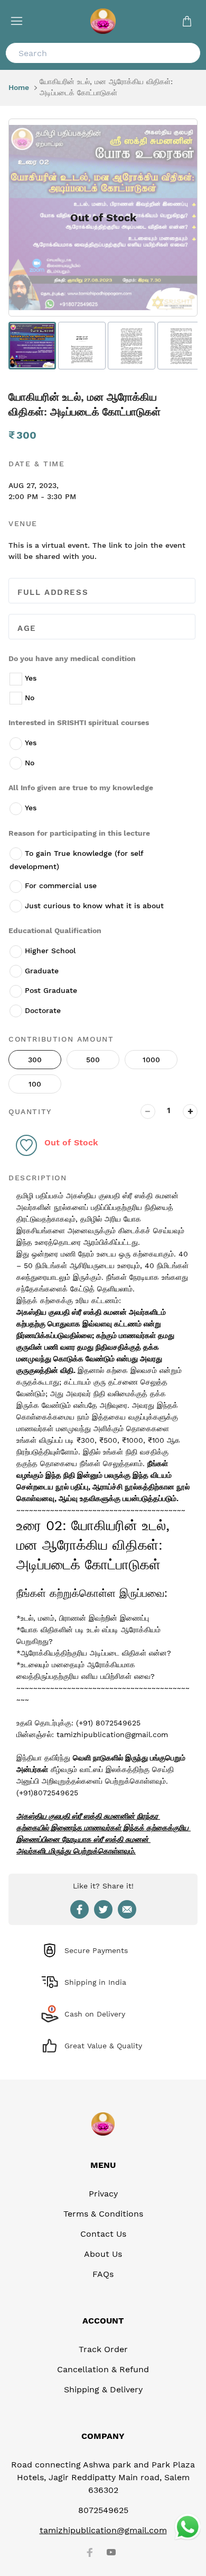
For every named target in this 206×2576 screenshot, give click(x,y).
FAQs (103, 2274)
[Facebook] (90, 2552)
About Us (103, 2254)
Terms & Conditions (103, 2214)
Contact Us (103, 2234)
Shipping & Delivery (103, 2389)
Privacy (103, 2194)
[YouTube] (111, 2552)
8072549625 (103, 2510)
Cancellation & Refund (103, 2369)
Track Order (103, 2349)
